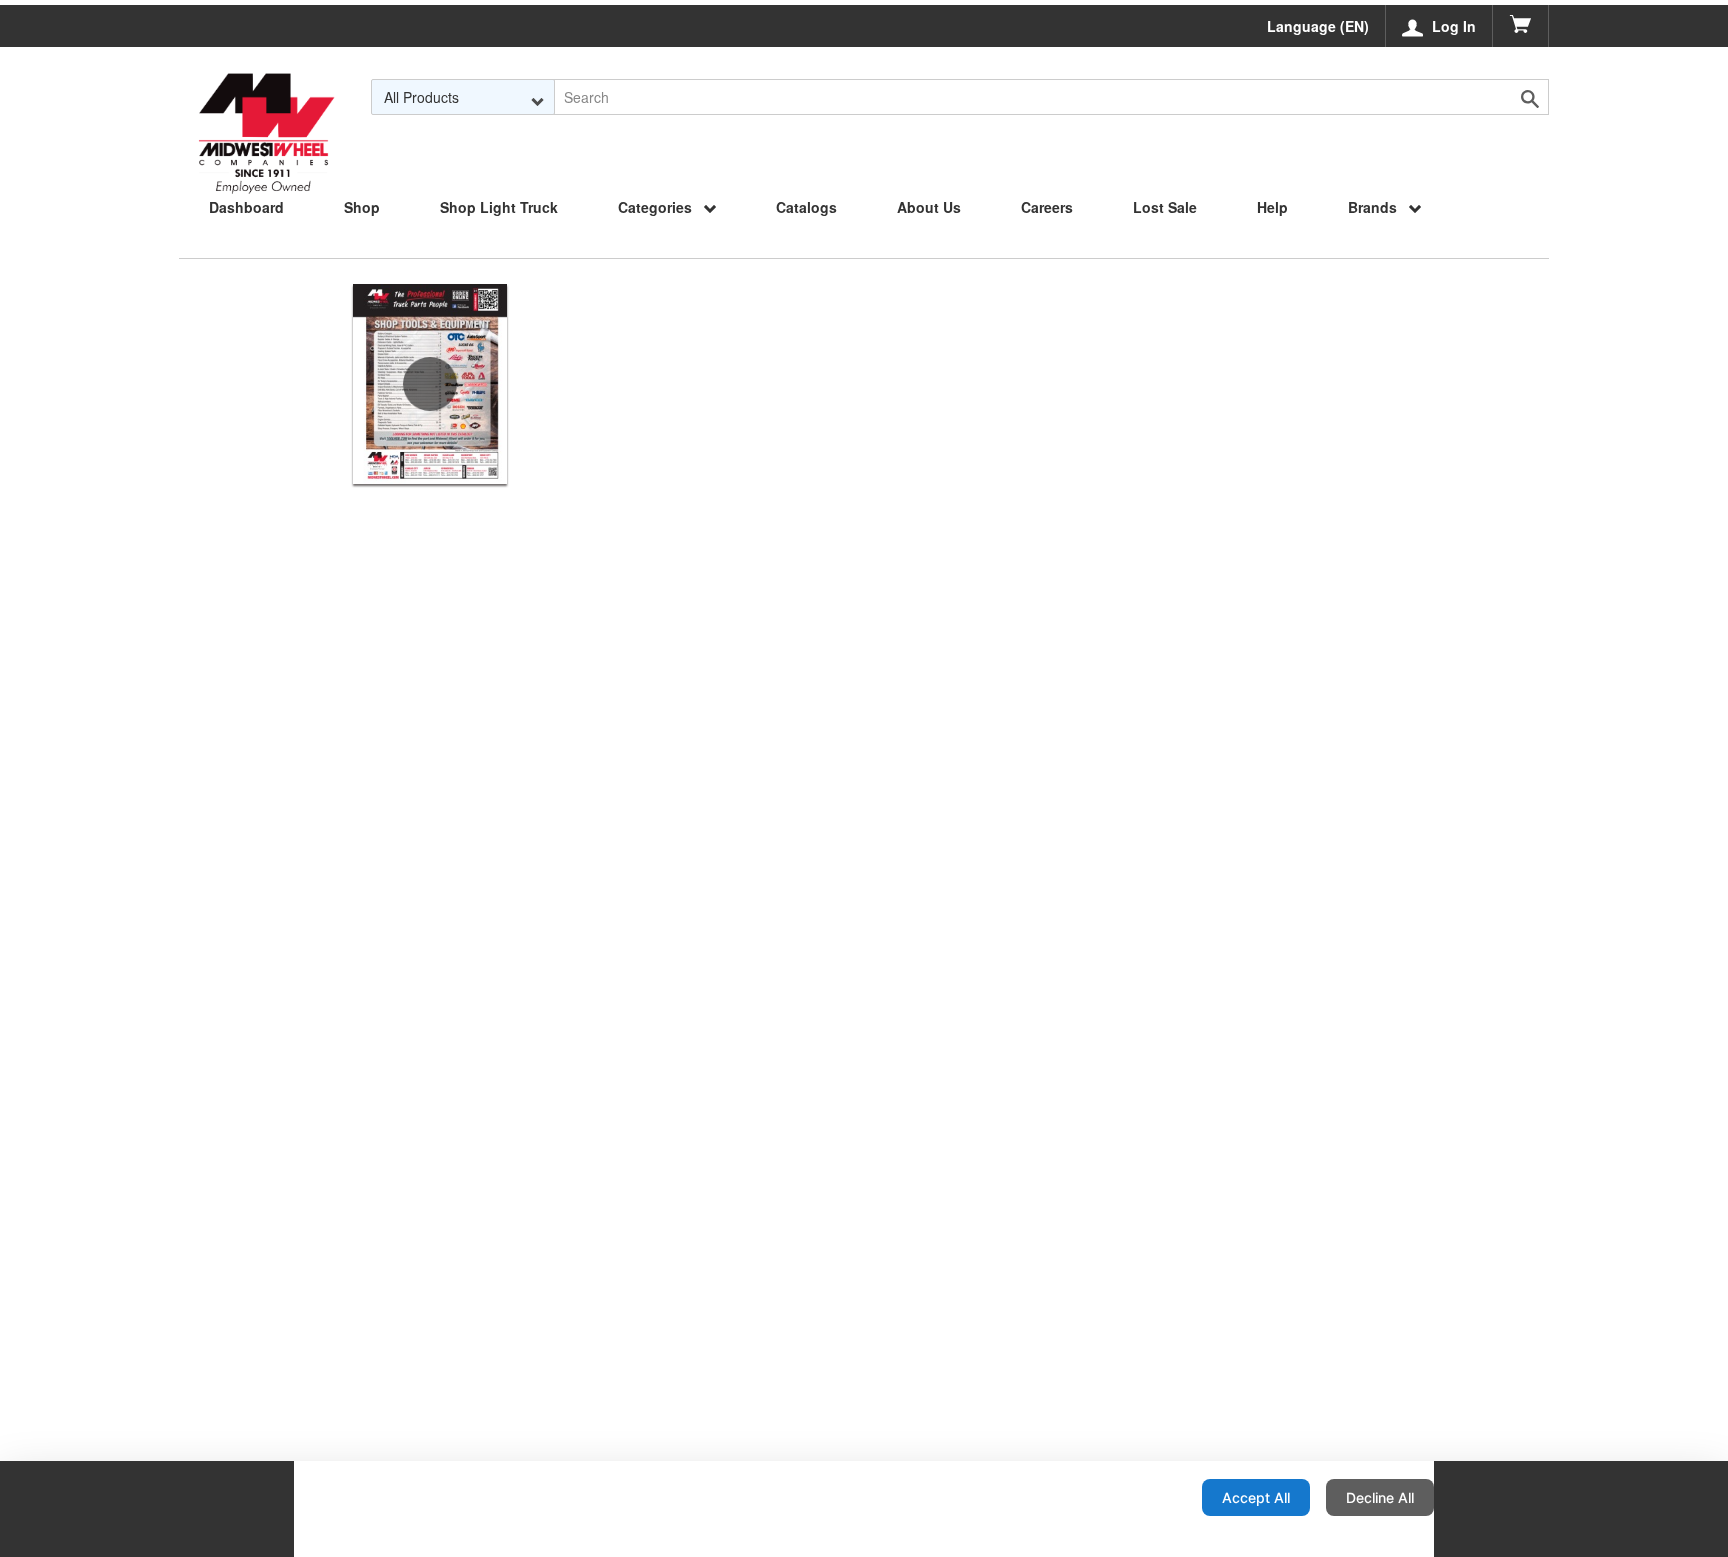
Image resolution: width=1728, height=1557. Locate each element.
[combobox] (463, 97)
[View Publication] (430, 384)
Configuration (1122, 1497)
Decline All (1380, 1497)
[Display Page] (266, 97)
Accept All (1256, 1497)
